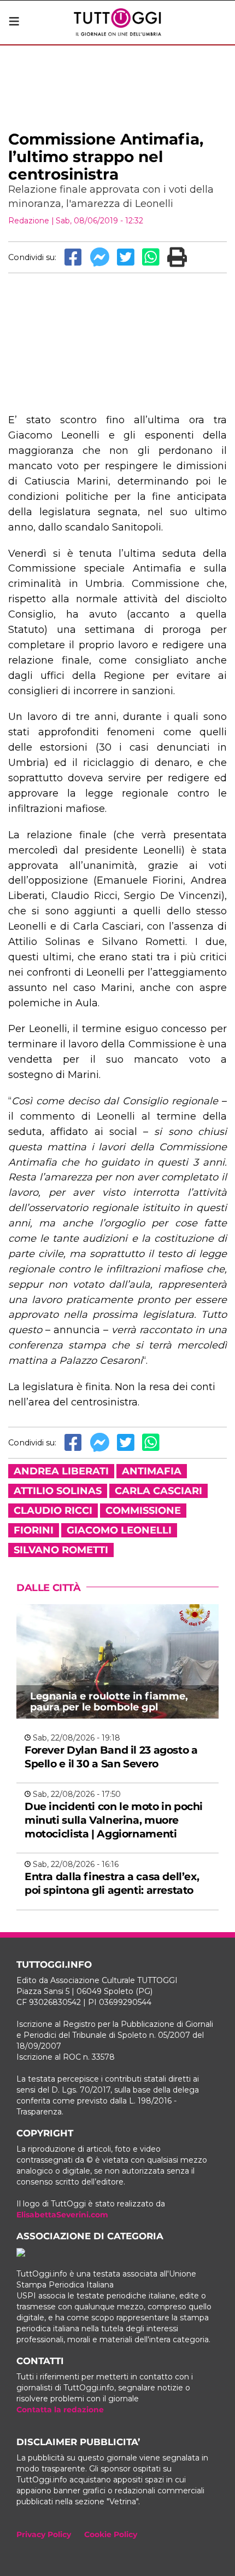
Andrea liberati (61, 1471)
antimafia (152, 1471)
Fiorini (34, 1530)
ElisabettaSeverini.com (62, 2215)
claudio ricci (53, 1511)
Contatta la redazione (60, 2410)
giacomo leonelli (119, 1530)
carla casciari (158, 1491)
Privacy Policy (44, 2534)
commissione (143, 1511)
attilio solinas (58, 1491)
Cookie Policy (111, 2534)
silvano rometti (61, 1550)
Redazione (29, 221)
